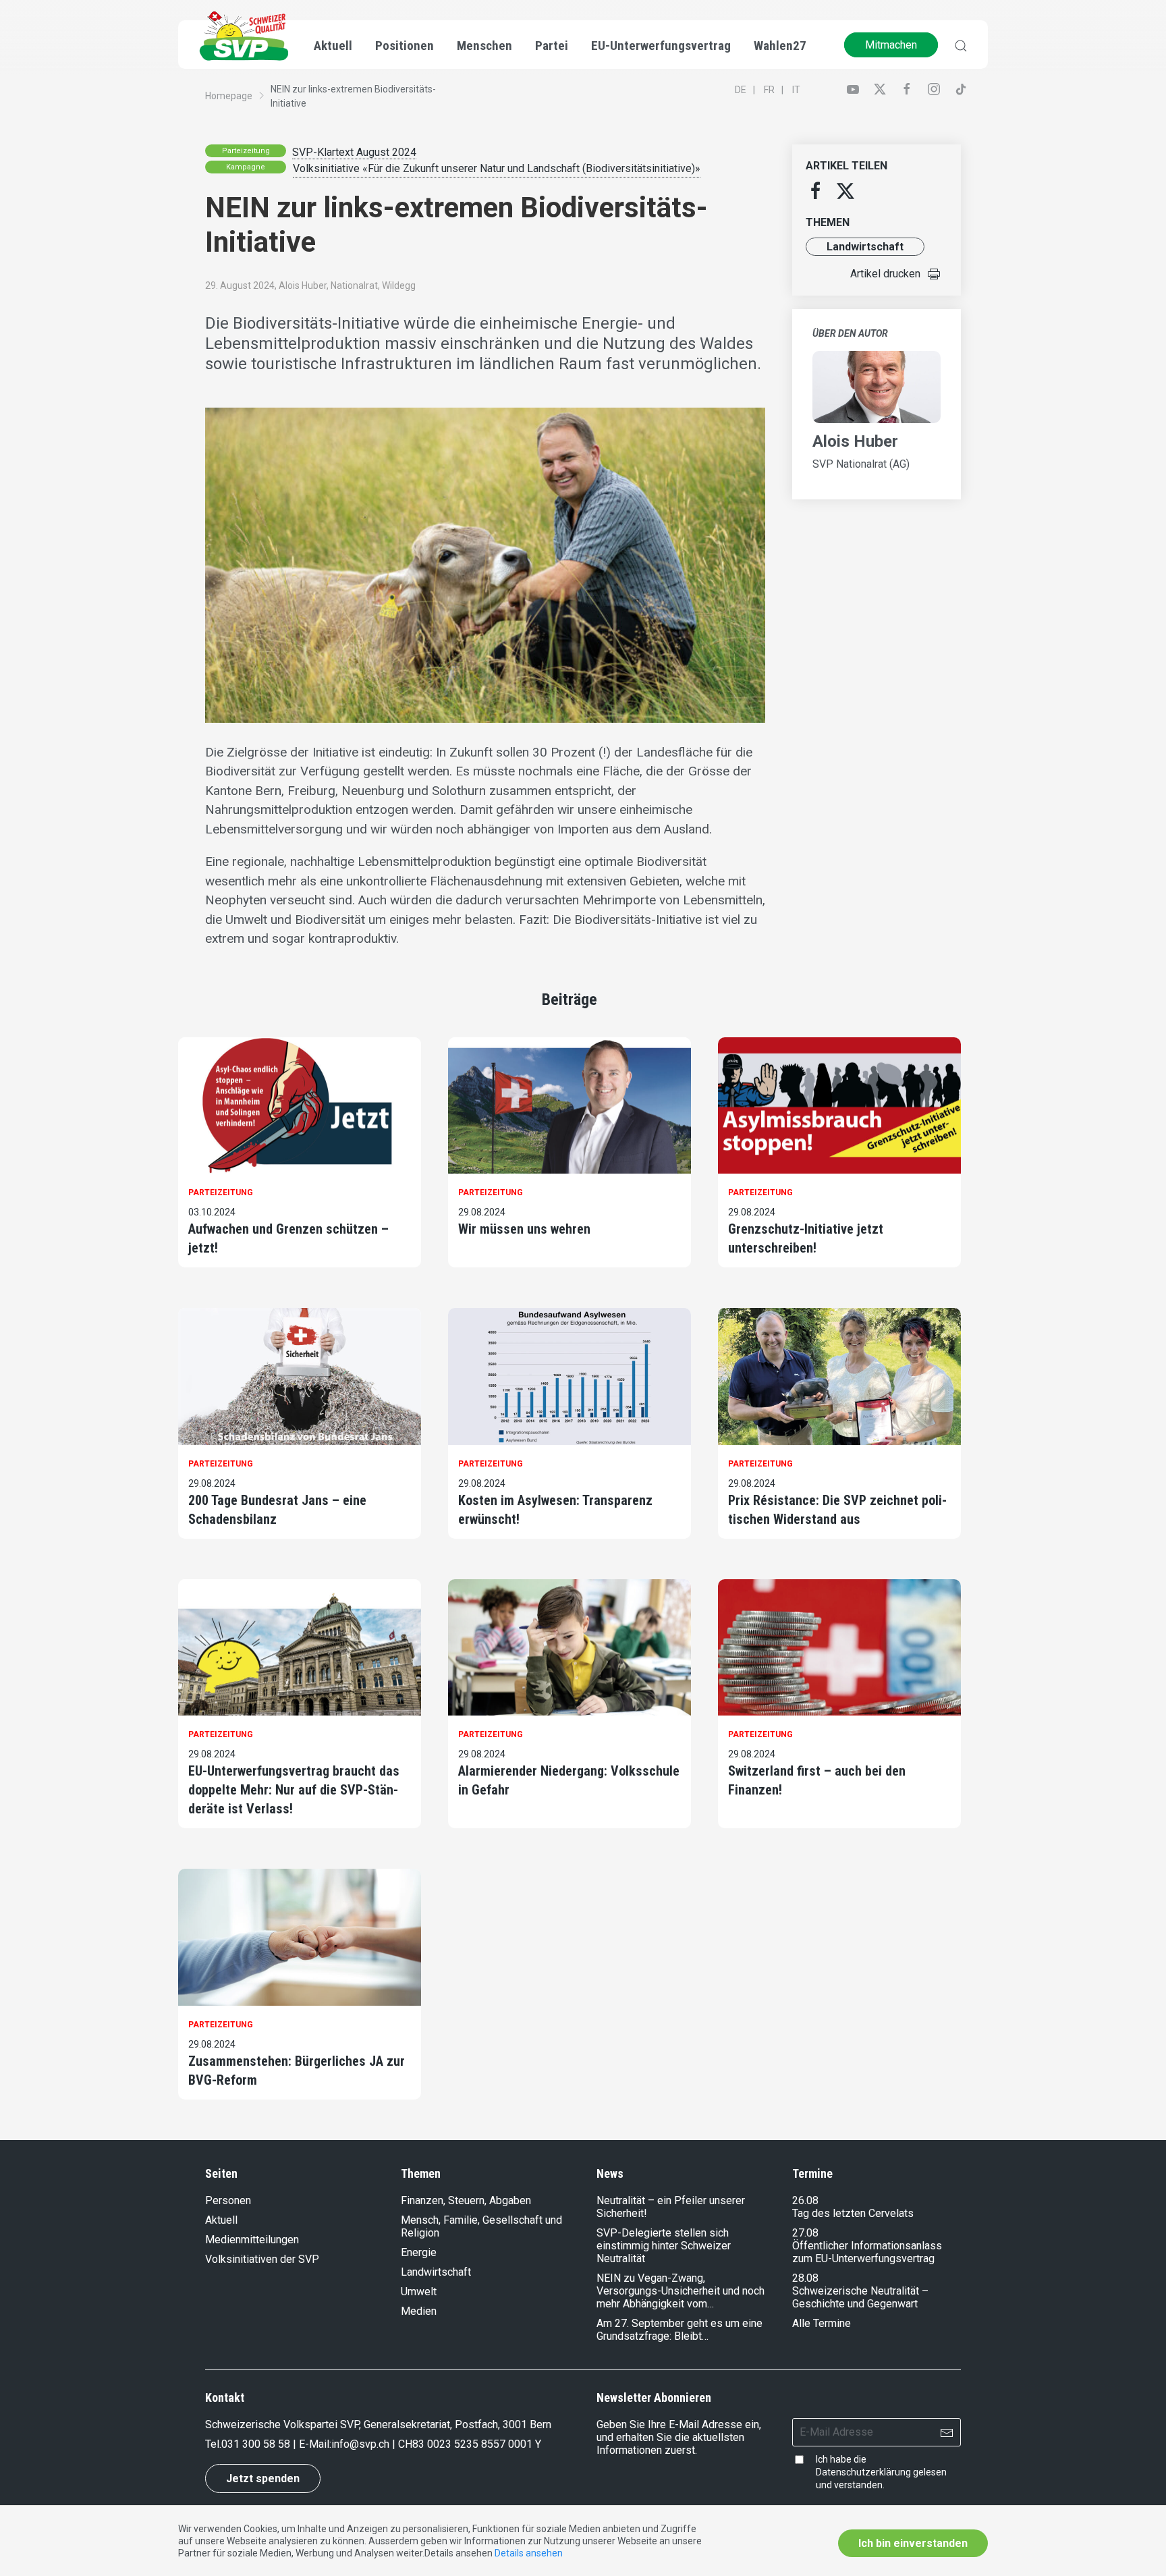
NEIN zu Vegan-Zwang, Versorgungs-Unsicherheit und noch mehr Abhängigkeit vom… (681, 2291)
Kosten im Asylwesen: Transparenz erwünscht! (555, 1510)
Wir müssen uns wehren (524, 1229)
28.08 (805, 2278)
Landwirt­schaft (865, 247)
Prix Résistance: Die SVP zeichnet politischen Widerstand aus (837, 1510)
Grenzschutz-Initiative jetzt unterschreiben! (806, 1238)
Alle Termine (822, 2323)
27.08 (805, 2233)
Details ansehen (529, 2553)
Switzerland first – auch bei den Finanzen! (817, 1780)
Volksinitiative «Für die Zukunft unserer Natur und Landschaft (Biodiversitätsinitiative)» (497, 168)
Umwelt (419, 2292)
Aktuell (221, 2220)
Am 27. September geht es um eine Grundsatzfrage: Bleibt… (679, 2330)
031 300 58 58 (256, 2444)
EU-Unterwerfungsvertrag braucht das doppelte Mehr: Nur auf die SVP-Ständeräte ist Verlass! (294, 1790)
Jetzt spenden (263, 2478)
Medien (419, 2311)
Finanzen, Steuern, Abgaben (466, 2200)
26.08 (805, 2200)
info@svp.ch (360, 2444)
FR (769, 90)
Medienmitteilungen (252, 2240)
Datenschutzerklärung (863, 2472)
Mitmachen (891, 45)
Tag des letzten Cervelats (853, 2213)
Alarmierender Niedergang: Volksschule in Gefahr (569, 1780)
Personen (228, 2200)
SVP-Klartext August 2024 (354, 152)
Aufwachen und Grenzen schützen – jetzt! (288, 1238)
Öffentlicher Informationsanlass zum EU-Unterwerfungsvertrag (867, 2252)
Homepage (229, 96)
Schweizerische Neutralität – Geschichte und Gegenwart (860, 2297)
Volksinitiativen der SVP (262, 2259)
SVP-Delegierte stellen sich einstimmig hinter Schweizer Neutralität (664, 2246)
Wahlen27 (780, 46)
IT (796, 90)
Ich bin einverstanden (913, 2543)
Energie (419, 2252)
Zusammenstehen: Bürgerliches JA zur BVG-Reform (297, 2071)
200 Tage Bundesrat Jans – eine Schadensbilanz (277, 1510)
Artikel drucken (885, 274)
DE (741, 90)
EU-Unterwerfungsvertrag (661, 46)
